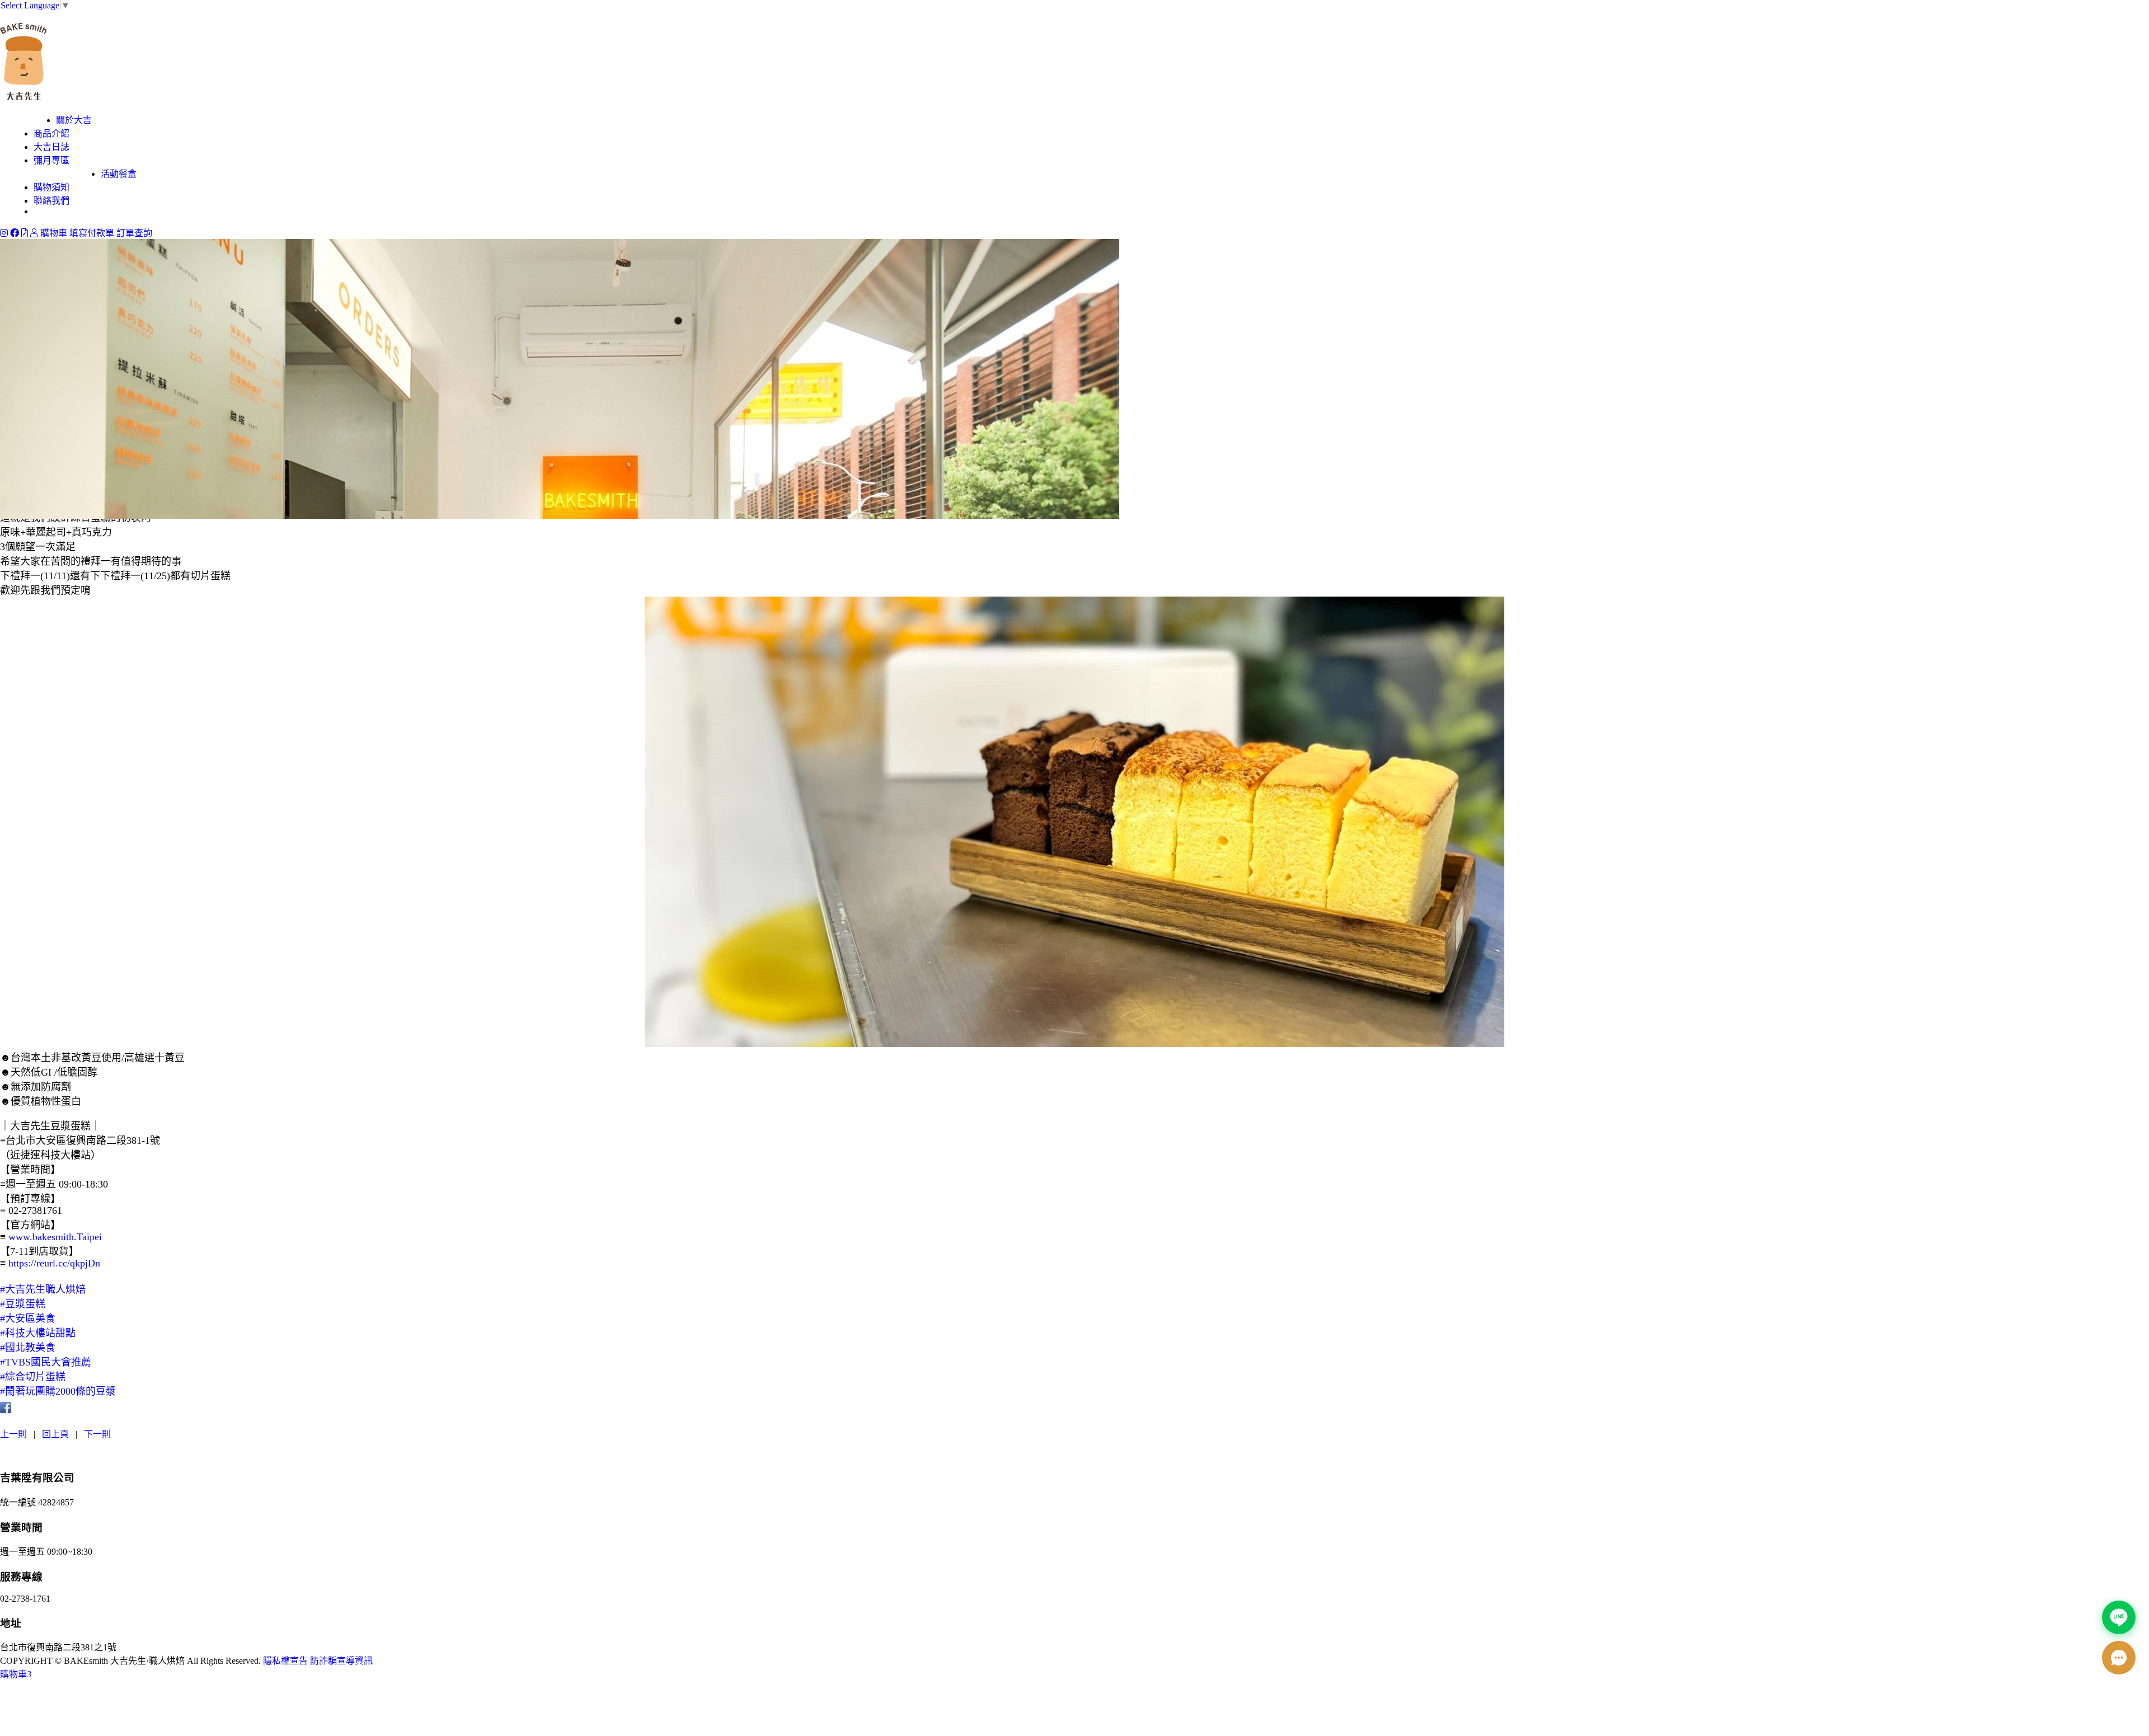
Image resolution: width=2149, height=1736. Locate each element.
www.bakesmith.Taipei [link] (55, 1237)
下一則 (97, 1434)
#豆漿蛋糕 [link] (23, 1304)
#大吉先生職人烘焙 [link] (43, 1289)
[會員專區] (35, 233)
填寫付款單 (92, 233)
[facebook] (16, 233)
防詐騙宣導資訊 (341, 1661)
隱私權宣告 (285, 1661)
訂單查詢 (134, 233)
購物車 (54, 233)
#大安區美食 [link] (28, 1319)
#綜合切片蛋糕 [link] (33, 1377)
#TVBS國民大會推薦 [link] (46, 1362)
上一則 (13, 1434)
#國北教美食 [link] (28, 1348)
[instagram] (5, 233)
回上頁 (55, 1434)
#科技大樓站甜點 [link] (38, 1333)
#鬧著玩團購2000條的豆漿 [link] (58, 1391)
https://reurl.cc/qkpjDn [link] (54, 1263)
